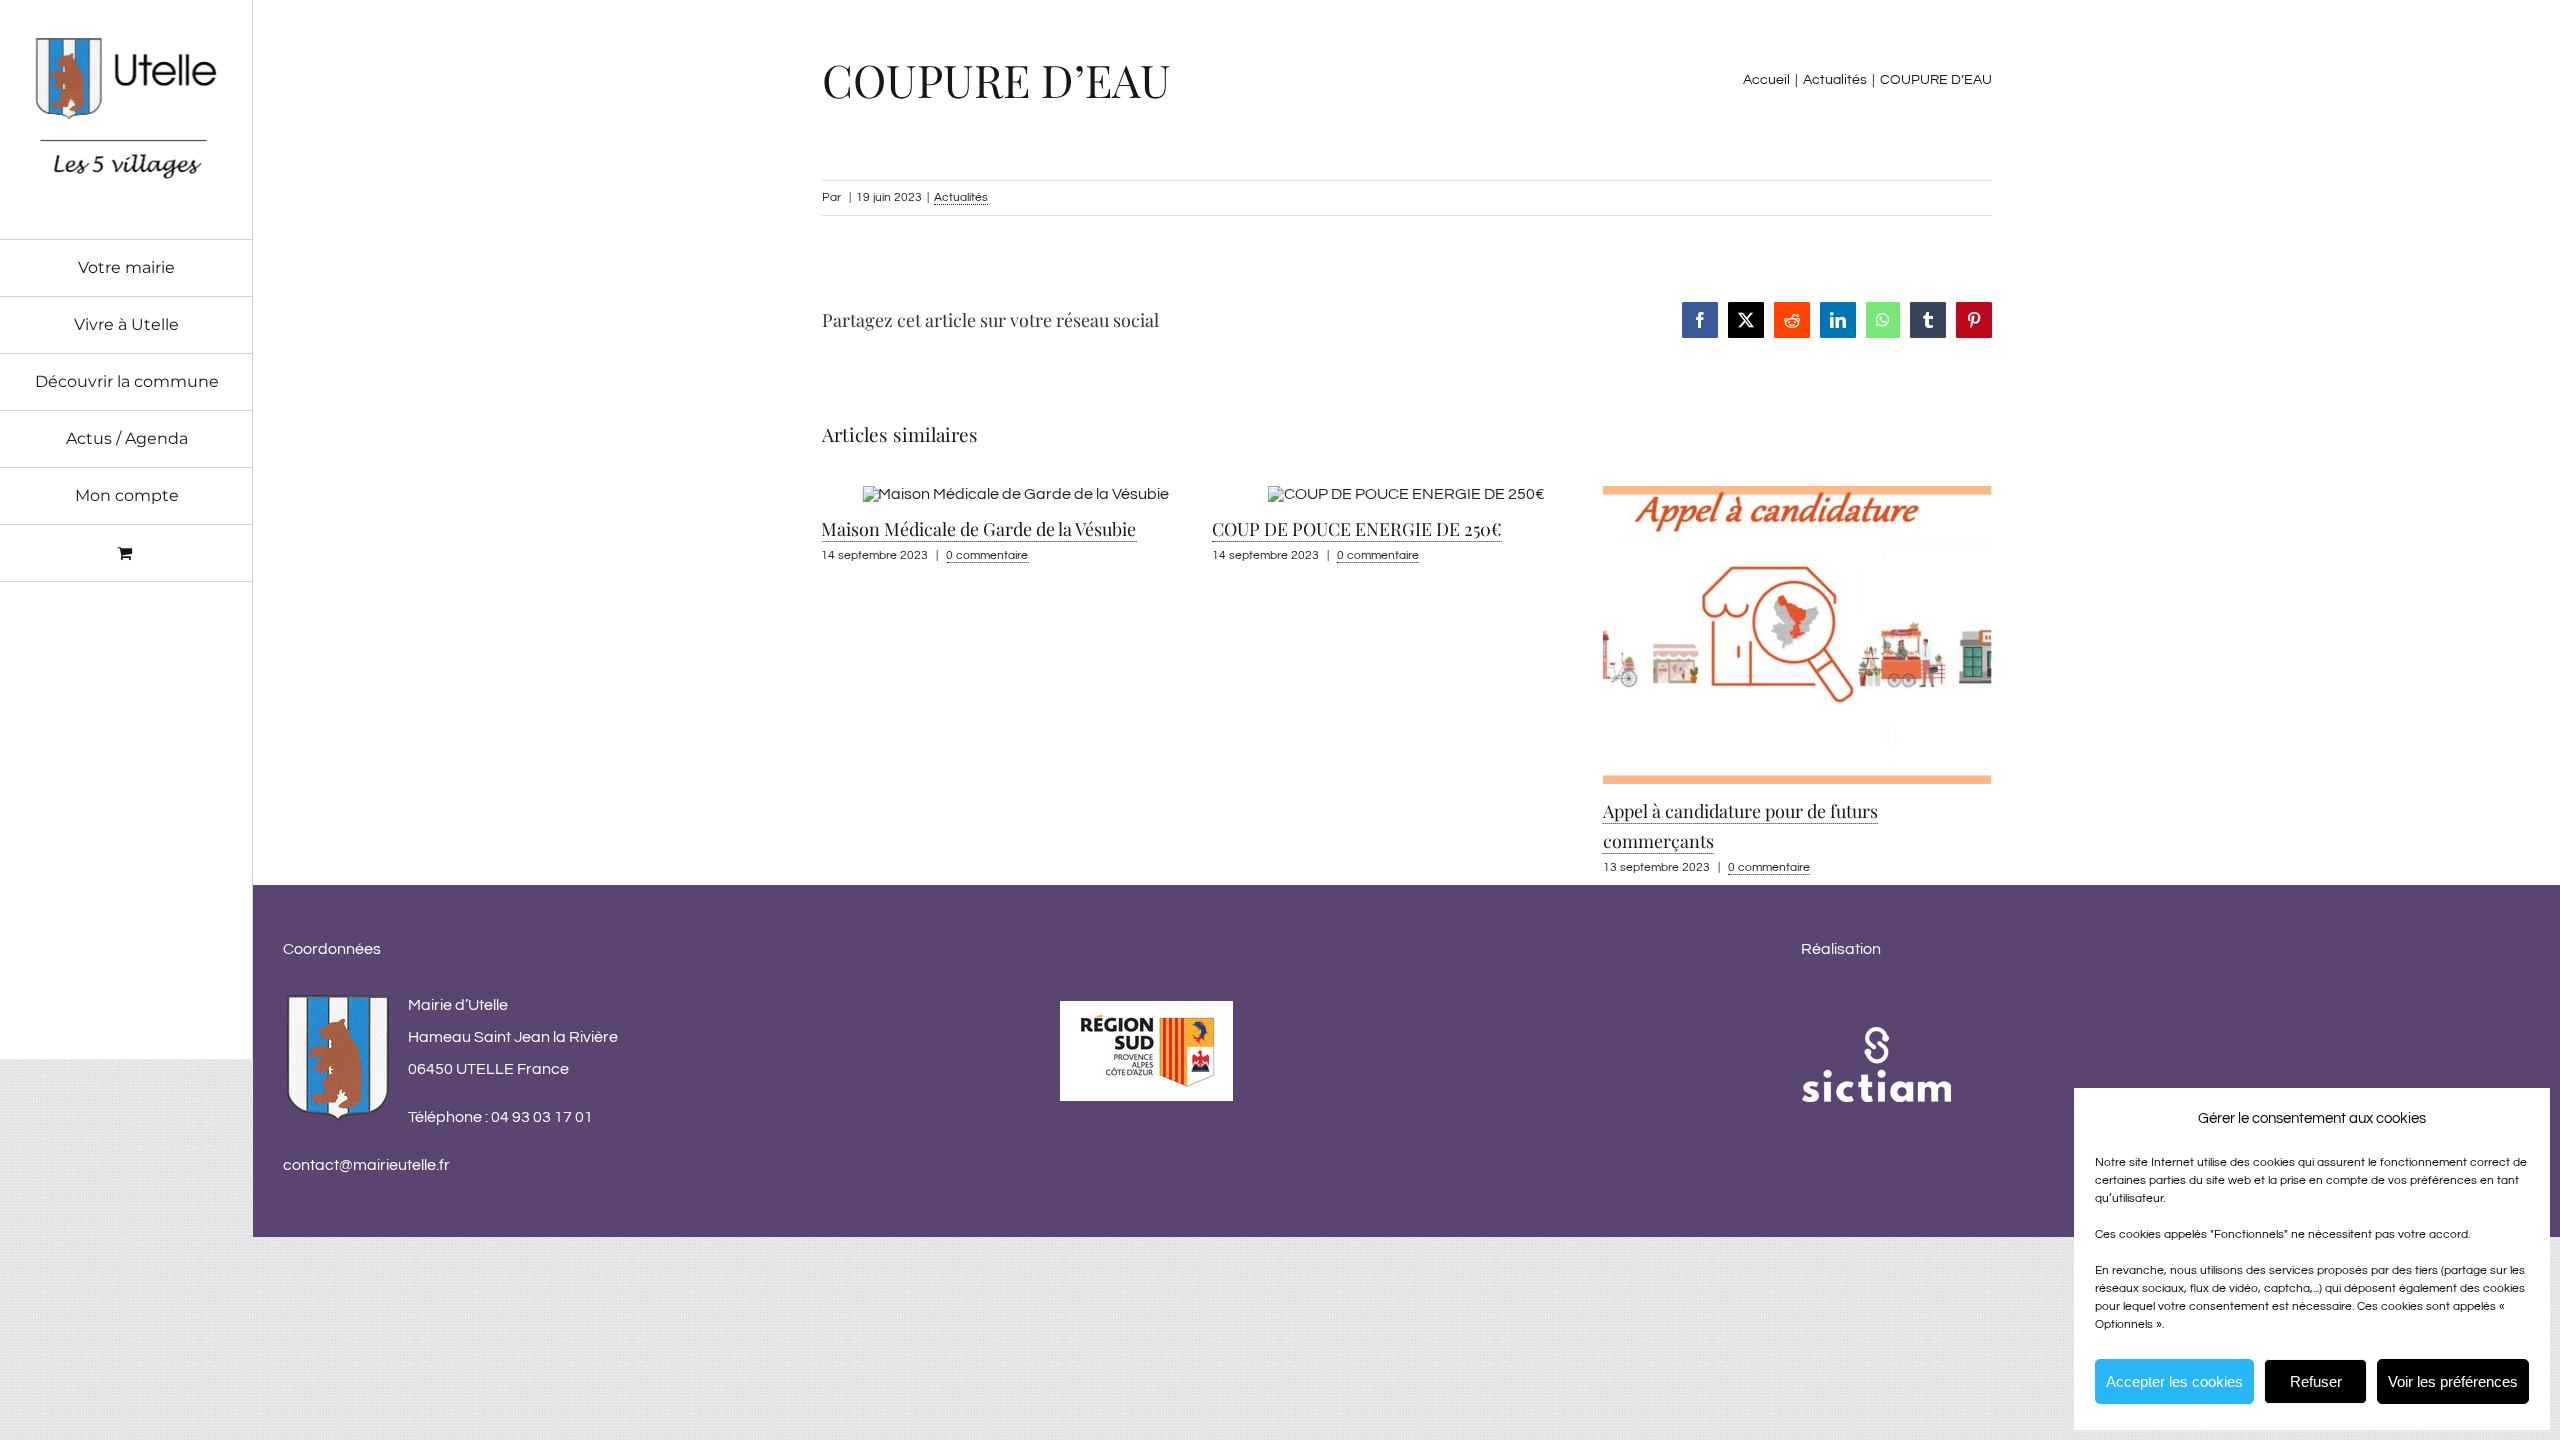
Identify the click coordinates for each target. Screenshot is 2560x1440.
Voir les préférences (2453, 1381)
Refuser (2316, 1381)
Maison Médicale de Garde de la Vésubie (978, 529)
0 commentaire (987, 555)
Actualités (961, 197)
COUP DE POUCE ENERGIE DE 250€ (1357, 529)
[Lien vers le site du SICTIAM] (1876, 1005)
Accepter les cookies (2174, 1381)
